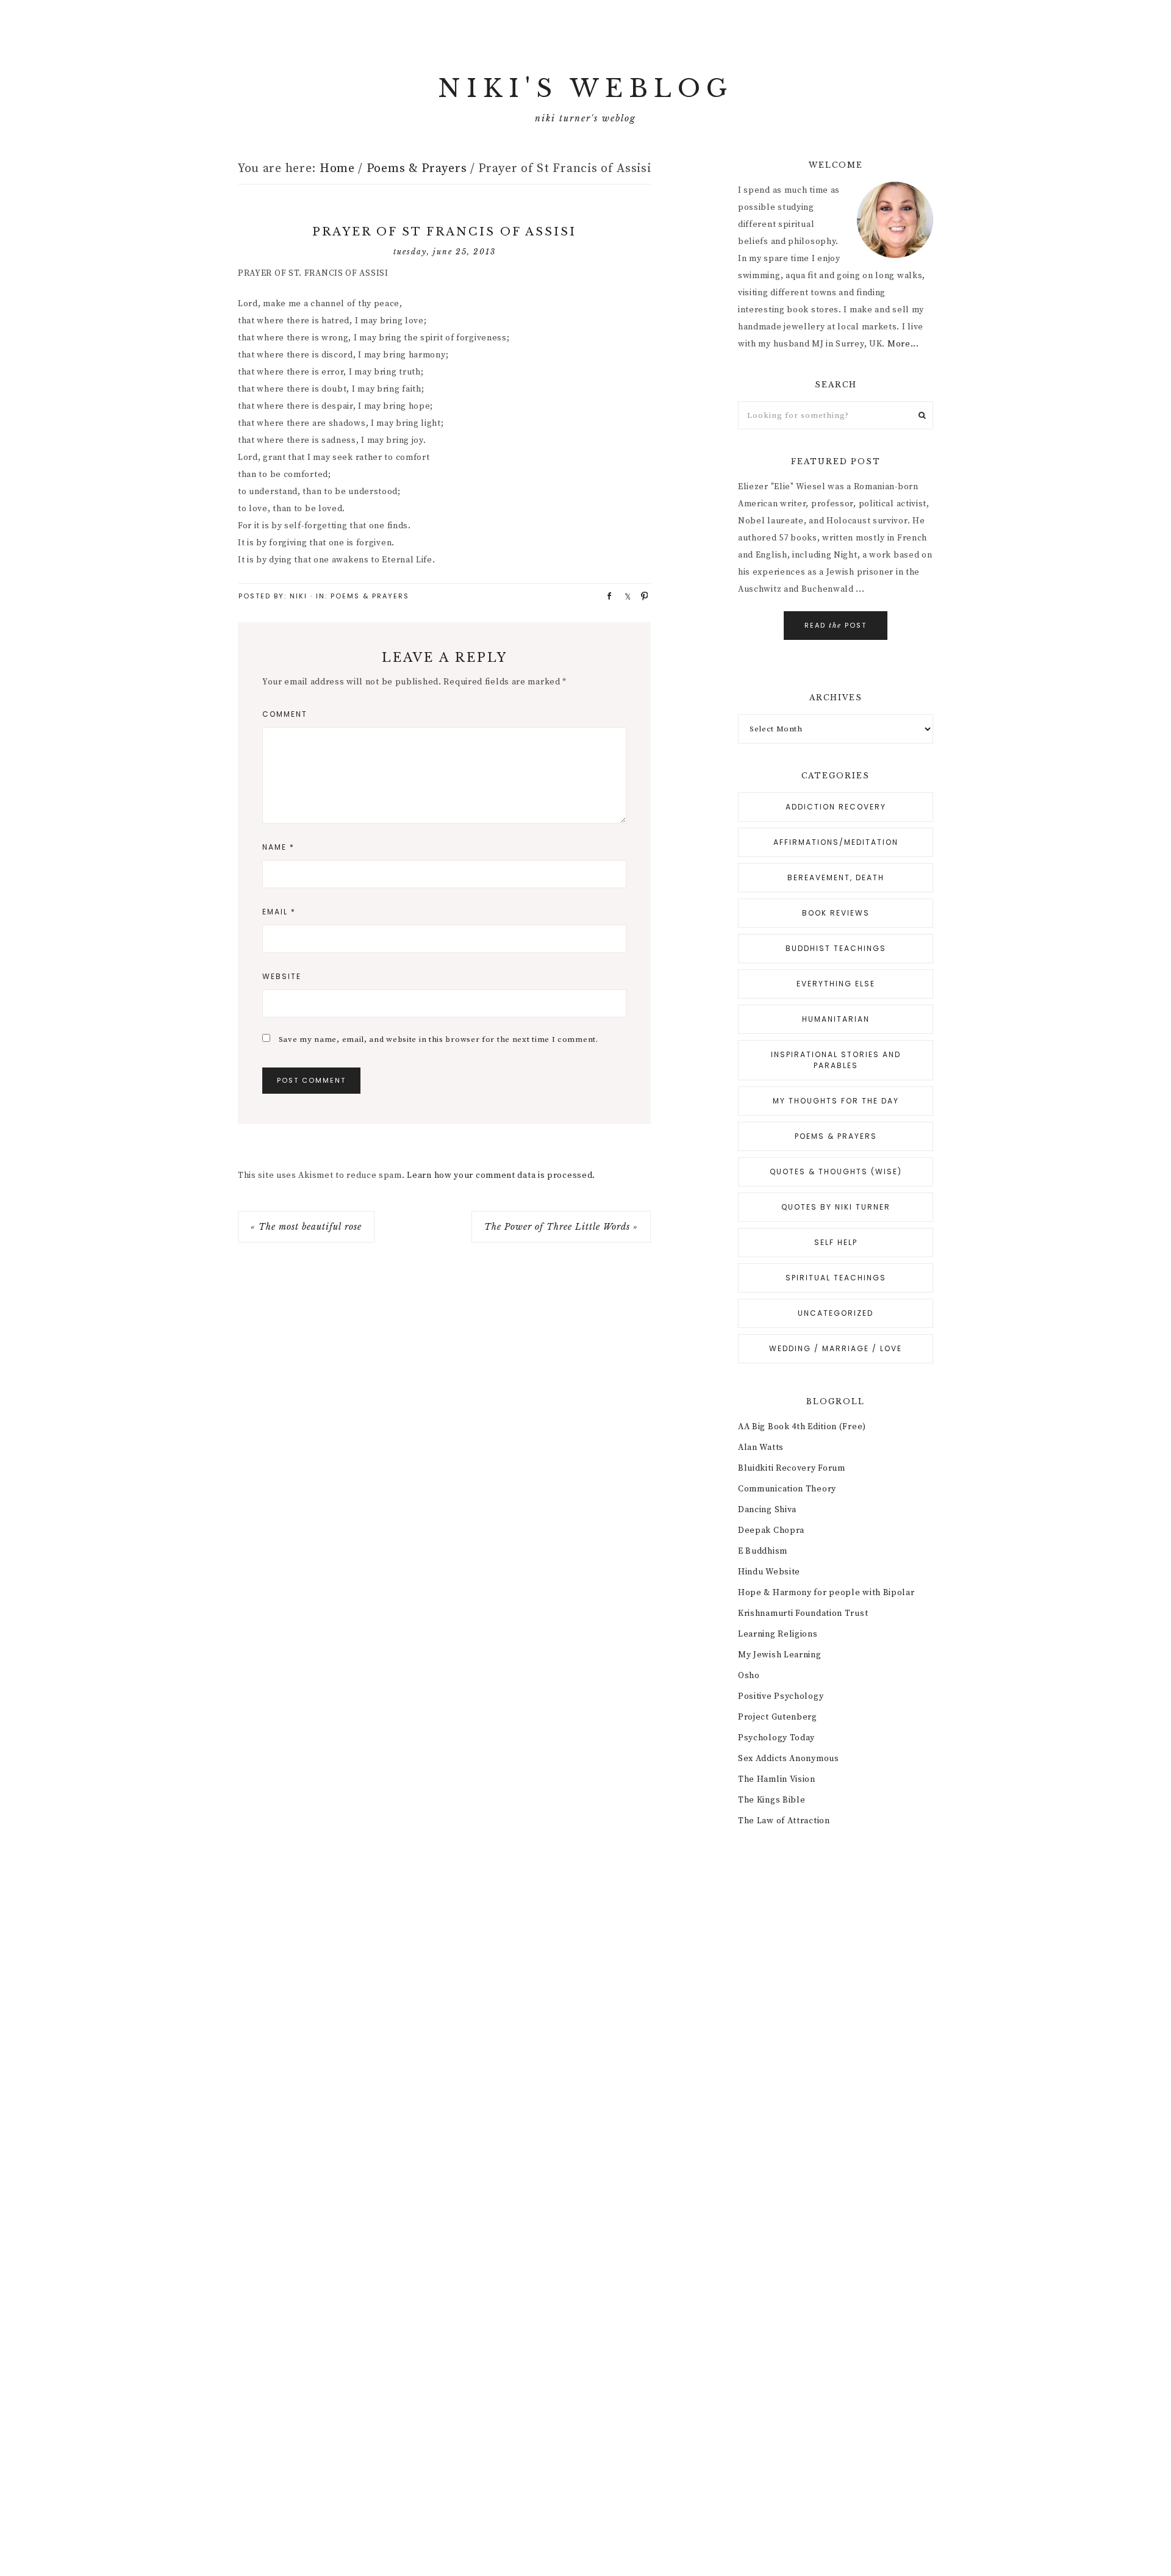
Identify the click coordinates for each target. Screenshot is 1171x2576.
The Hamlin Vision (777, 1779)
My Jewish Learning (780, 1655)
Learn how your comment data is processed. (501, 1175)
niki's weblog (585, 88)
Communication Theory (787, 1489)
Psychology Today (776, 1738)
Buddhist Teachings (836, 948)
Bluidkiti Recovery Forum (792, 1468)
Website (282, 976)
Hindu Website (769, 1572)
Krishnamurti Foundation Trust (803, 1613)
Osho (749, 1676)
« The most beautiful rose (306, 1227)
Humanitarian (836, 1019)
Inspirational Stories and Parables (836, 1060)
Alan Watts (761, 1448)
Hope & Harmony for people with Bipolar (826, 1593)
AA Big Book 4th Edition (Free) (802, 1427)
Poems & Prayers (370, 596)
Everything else (836, 984)
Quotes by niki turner (836, 1207)
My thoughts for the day (836, 1101)
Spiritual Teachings (836, 1278)
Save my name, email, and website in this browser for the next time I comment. (439, 1039)
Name (278, 847)
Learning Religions (778, 1634)
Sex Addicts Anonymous (789, 1759)
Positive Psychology (781, 1696)
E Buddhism (763, 1551)
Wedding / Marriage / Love (836, 1348)
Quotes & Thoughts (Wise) (836, 1171)
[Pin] (640, 595)
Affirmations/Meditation (836, 842)
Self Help (836, 1242)
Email (279, 912)
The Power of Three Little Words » (561, 1227)
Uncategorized (836, 1313)
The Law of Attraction (784, 1821)
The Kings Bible (772, 1800)
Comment (285, 714)
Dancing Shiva (767, 1510)
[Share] (605, 595)
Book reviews (836, 913)
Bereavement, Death (836, 877)
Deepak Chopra (771, 1530)
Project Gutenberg (778, 1717)
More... (903, 344)
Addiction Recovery (836, 807)
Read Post (836, 625)
